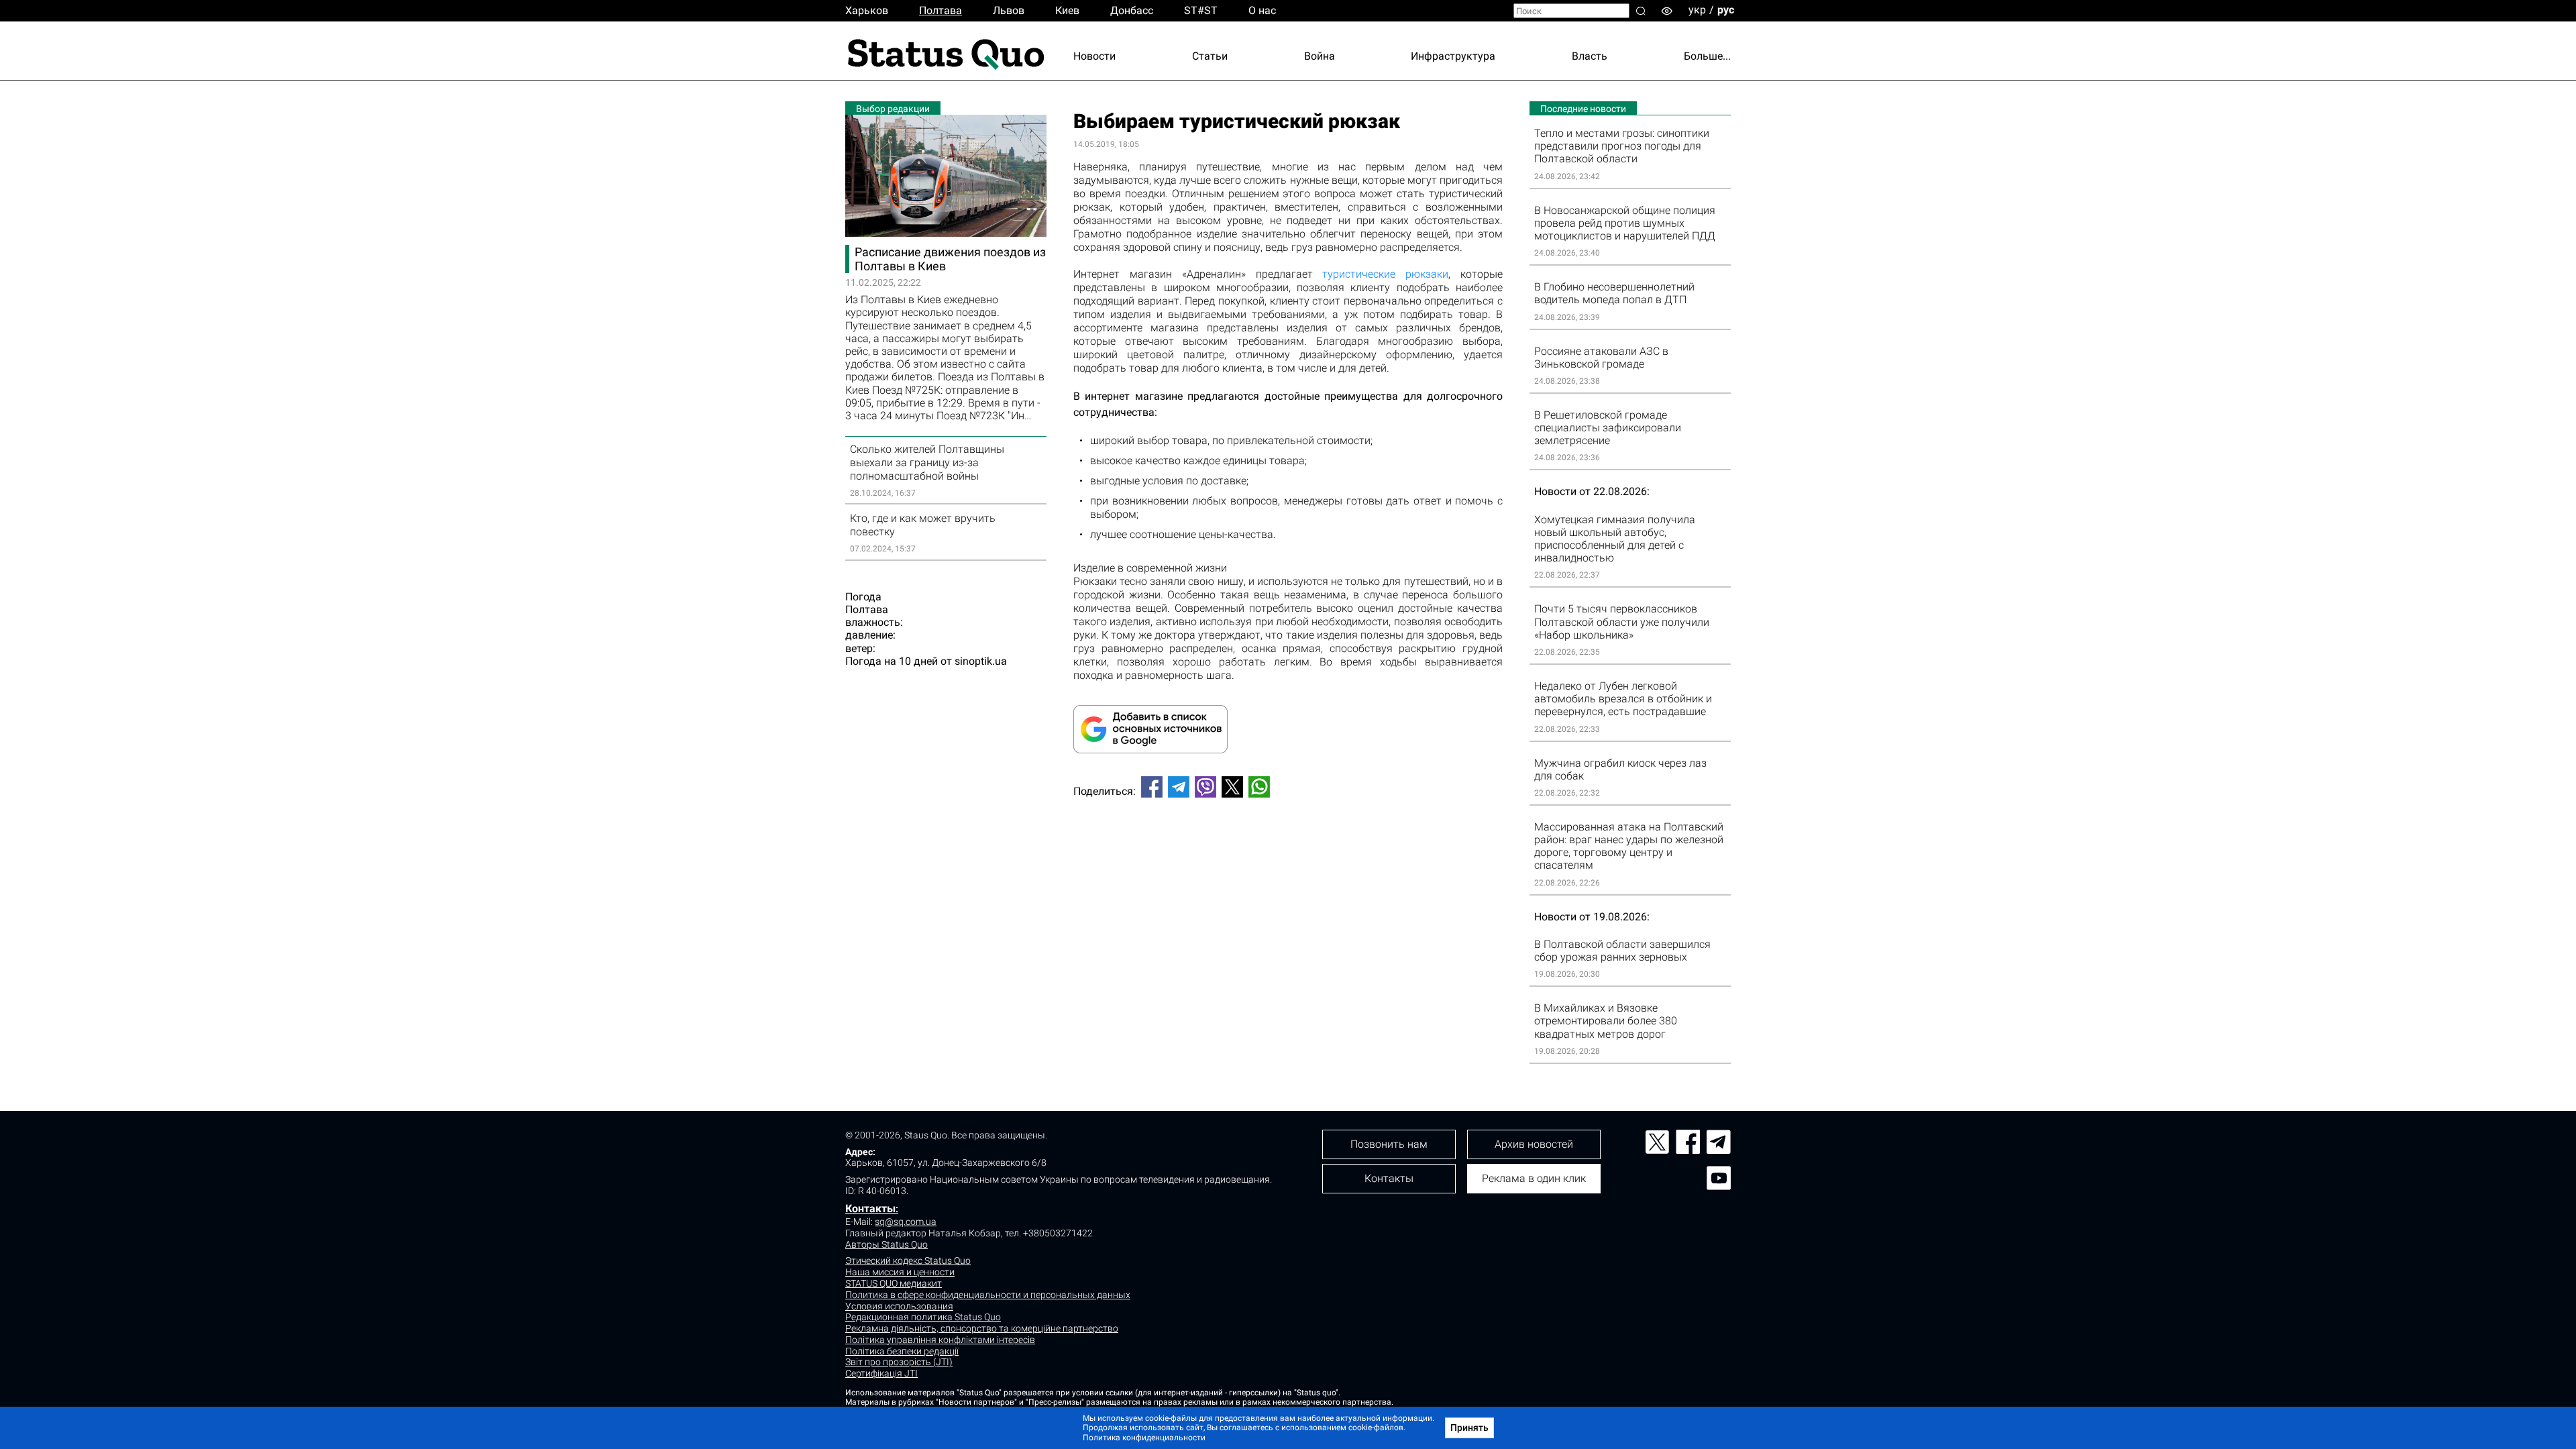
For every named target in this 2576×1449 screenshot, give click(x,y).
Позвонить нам (1389, 1144)
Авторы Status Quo (887, 1244)
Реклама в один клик (1534, 1178)
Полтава (941, 10)
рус (1726, 10)
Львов (1009, 10)
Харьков (867, 10)
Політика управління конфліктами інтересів (940, 1340)
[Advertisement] (1288, 853)
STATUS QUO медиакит (894, 1283)
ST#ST (1201, 10)
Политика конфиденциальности (1144, 1438)
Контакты (870, 1209)
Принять (1469, 1428)
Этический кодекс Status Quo (908, 1260)
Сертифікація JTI (881, 1373)
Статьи (1210, 56)
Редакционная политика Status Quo (923, 1317)
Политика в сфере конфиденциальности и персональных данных (988, 1295)
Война (1320, 56)
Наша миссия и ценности (900, 1272)
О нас (1262, 10)
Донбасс (1132, 10)
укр (1697, 10)
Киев (1067, 10)
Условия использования (899, 1306)
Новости (1094, 56)
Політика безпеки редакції (902, 1351)
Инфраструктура (1453, 56)
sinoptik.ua (981, 661)
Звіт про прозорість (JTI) (899, 1362)
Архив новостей (1534, 1144)
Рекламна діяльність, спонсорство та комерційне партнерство (982, 1328)
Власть (1590, 56)
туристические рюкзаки (1385, 274)
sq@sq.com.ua (906, 1222)
